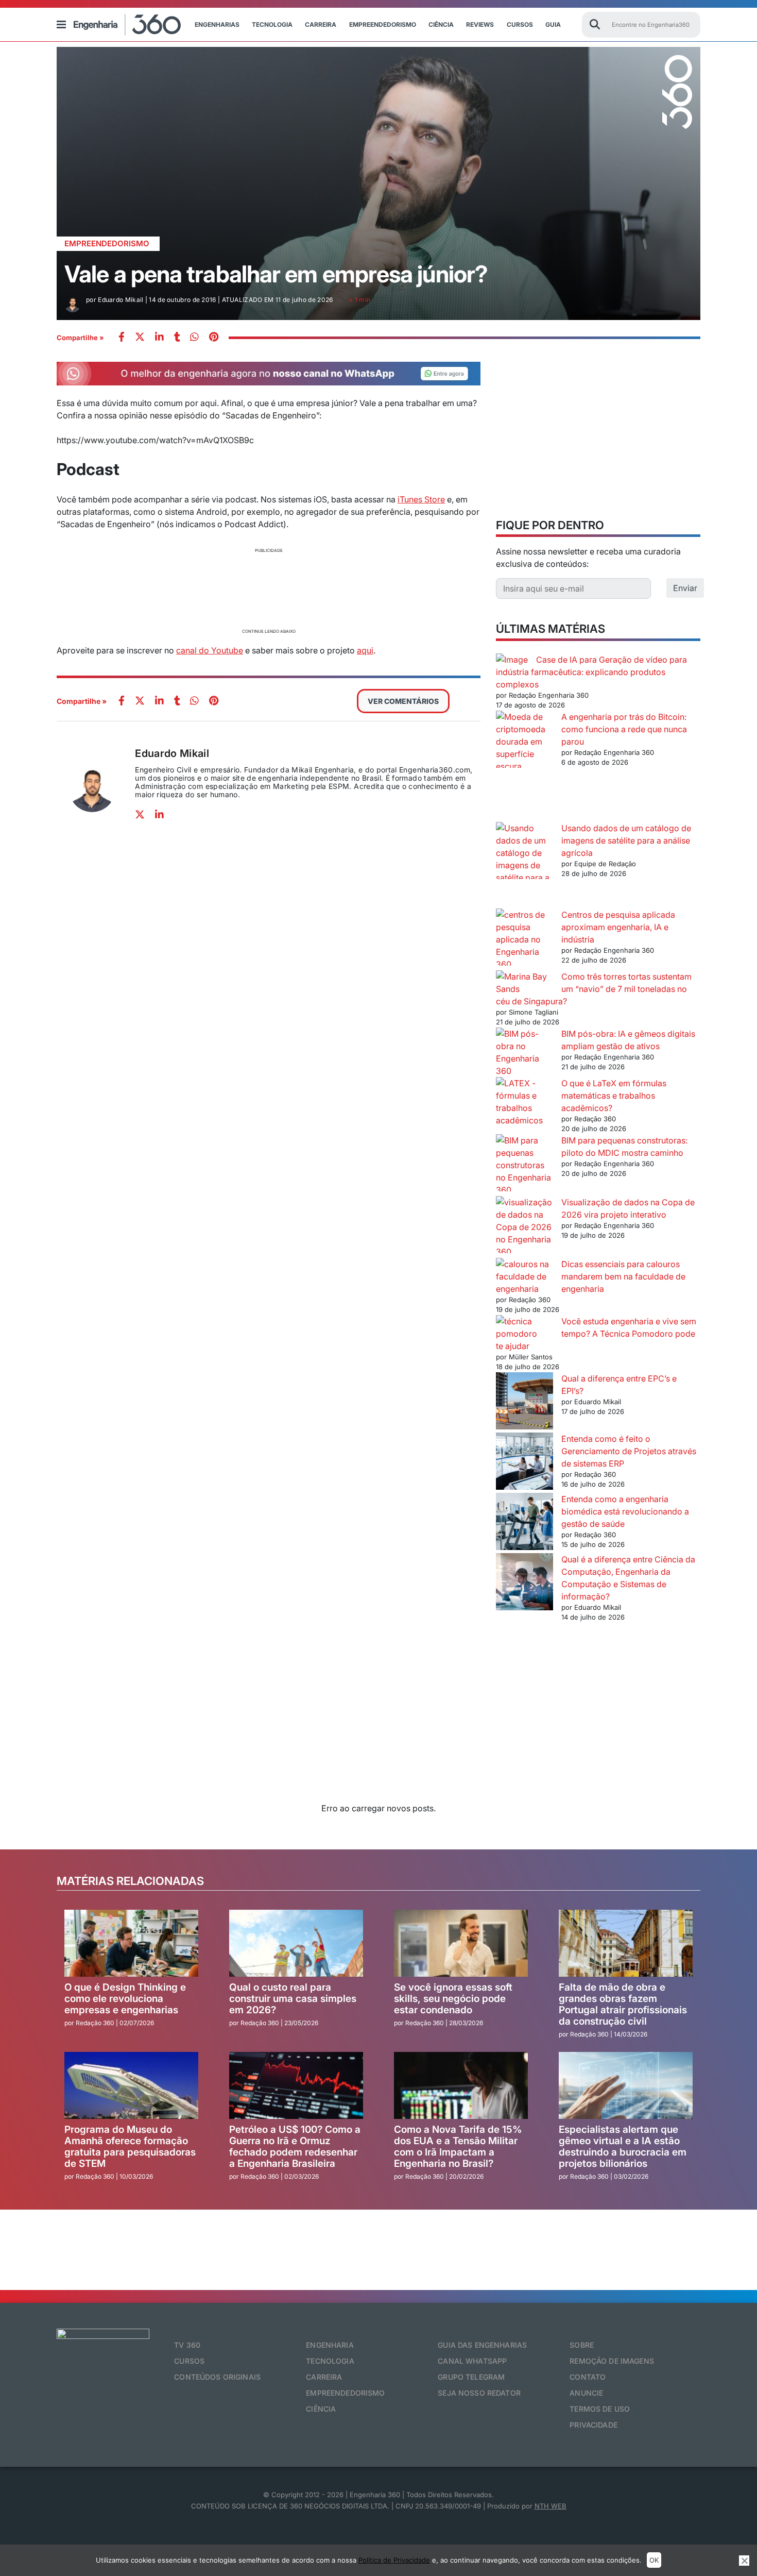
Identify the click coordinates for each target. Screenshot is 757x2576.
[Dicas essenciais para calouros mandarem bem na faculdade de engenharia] (524, 1276)
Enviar (685, 588)
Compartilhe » (80, 338)
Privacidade (593, 2425)
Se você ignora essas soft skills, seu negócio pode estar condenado (453, 1999)
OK (654, 2560)
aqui (365, 650)
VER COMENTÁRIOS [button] (403, 701)
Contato (588, 2377)
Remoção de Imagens (612, 2361)
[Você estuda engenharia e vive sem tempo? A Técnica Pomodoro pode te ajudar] (524, 1327)
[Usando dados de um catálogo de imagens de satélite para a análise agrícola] (524, 865)
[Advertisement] (269, 589)
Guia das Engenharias (482, 2345)
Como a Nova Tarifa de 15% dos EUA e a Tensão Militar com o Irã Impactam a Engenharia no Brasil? (458, 2146)
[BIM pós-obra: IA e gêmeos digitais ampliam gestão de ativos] (524, 1052)
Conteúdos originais (217, 2377)
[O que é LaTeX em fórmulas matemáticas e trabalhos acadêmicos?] (524, 1102)
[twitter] (140, 338)
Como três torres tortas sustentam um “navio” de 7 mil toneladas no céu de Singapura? (594, 989)
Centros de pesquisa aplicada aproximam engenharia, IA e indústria (618, 927)
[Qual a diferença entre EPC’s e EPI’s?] (524, 1402)
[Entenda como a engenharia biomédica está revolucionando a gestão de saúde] (524, 1523)
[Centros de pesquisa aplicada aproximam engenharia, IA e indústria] (524, 939)
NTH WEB (550, 2506)
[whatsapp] (159, 338)
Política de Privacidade (394, 2560)
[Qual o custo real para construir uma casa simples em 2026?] (296, 1943)
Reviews (480, 24)
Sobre (582, 2345)
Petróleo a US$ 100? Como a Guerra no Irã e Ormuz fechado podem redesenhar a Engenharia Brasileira (295, 2146)
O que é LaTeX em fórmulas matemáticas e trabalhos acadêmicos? (614, 1096)
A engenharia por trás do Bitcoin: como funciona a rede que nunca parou (624, 729)
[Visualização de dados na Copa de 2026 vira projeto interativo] (524, 1227)
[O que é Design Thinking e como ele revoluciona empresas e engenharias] (131, 1943)
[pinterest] (214, 338)
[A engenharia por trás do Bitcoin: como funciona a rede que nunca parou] (524, 766)
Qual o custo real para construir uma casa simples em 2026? (293, 1999)
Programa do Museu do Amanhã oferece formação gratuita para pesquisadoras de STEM (130, 2146)
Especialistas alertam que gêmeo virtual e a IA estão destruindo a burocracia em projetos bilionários (623, 2146)
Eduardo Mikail (172, 753)
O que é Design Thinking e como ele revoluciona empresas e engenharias (125, 1999)
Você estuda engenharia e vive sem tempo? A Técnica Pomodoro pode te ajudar (596, 1334)
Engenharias (217, 24)
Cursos (520, 24)
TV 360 (187, 2345)
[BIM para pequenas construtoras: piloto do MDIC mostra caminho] (524, 1165)
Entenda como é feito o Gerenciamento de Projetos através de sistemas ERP (629, 1451)
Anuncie (586, 2393)
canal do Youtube (210, 650)
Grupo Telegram (471, 2377)
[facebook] (122, 338)
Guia (553, 24)
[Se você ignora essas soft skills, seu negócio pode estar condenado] (461, 1943)
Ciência (441, 24)
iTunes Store (421, 499)
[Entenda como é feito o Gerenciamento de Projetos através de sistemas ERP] (524, 1463)
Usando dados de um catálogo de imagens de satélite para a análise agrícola (626, 840)
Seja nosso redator (479, 2393)
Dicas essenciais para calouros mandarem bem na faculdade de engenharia (623, 1276)
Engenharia (330, 2345)
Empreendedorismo (383, 24)
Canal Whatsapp (472, 2361)
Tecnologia (272, 24)
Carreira (321, 24)
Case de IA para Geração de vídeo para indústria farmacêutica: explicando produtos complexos (591, 672)
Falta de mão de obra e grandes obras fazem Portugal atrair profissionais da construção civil (623, 2004)
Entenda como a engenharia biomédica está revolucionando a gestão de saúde (625, 1511)
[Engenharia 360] (127, 25)
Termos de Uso (600, 2409)
